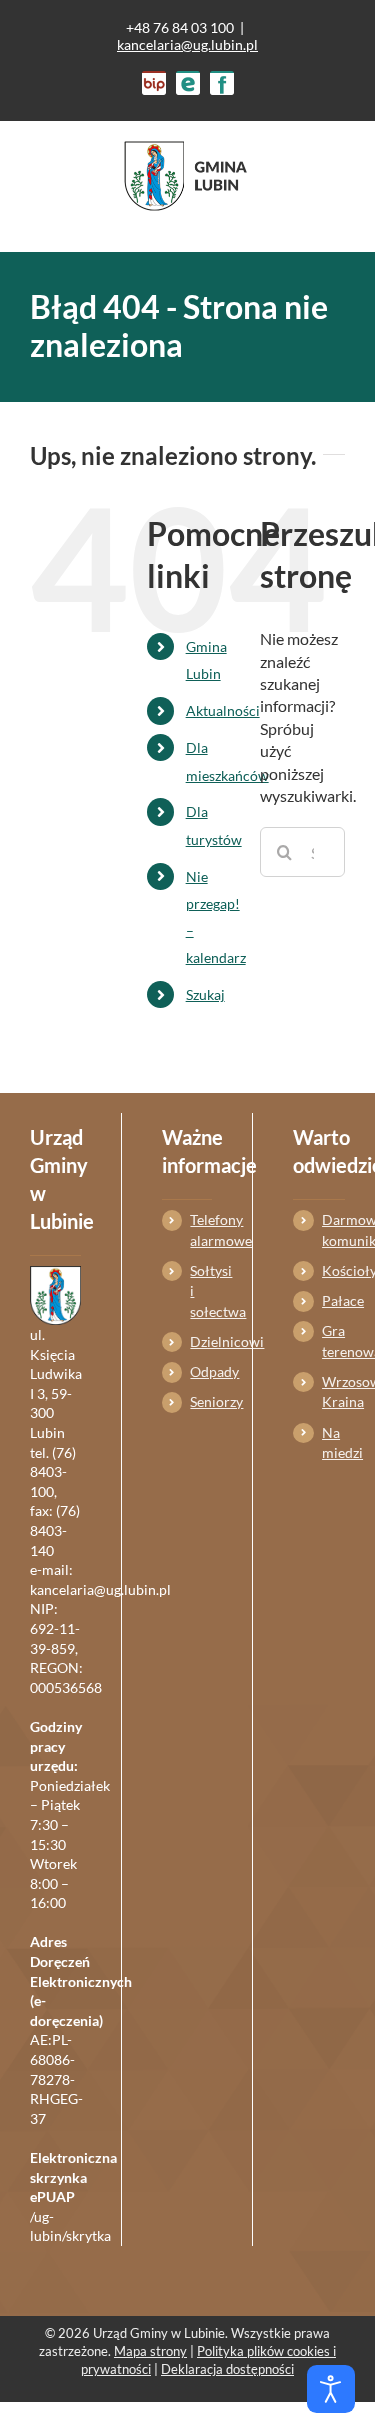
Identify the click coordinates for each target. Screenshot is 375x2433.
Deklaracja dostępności (227, 2369)
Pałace (333, 1300)
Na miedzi (333, 1442)
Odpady (201, 1371)
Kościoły (333, 1270)
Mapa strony (150, 2351)
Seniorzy (201, 1401)
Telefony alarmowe (201, 1229)
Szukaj (205, 994)
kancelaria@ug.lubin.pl (187, 44)
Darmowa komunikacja (333, 1229)
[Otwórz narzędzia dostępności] (331, 2389)
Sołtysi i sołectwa (201, 1291)
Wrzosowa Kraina (333, 1391)
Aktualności (223, 710)
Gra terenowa (333, 1340)
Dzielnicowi (201, 1341)
